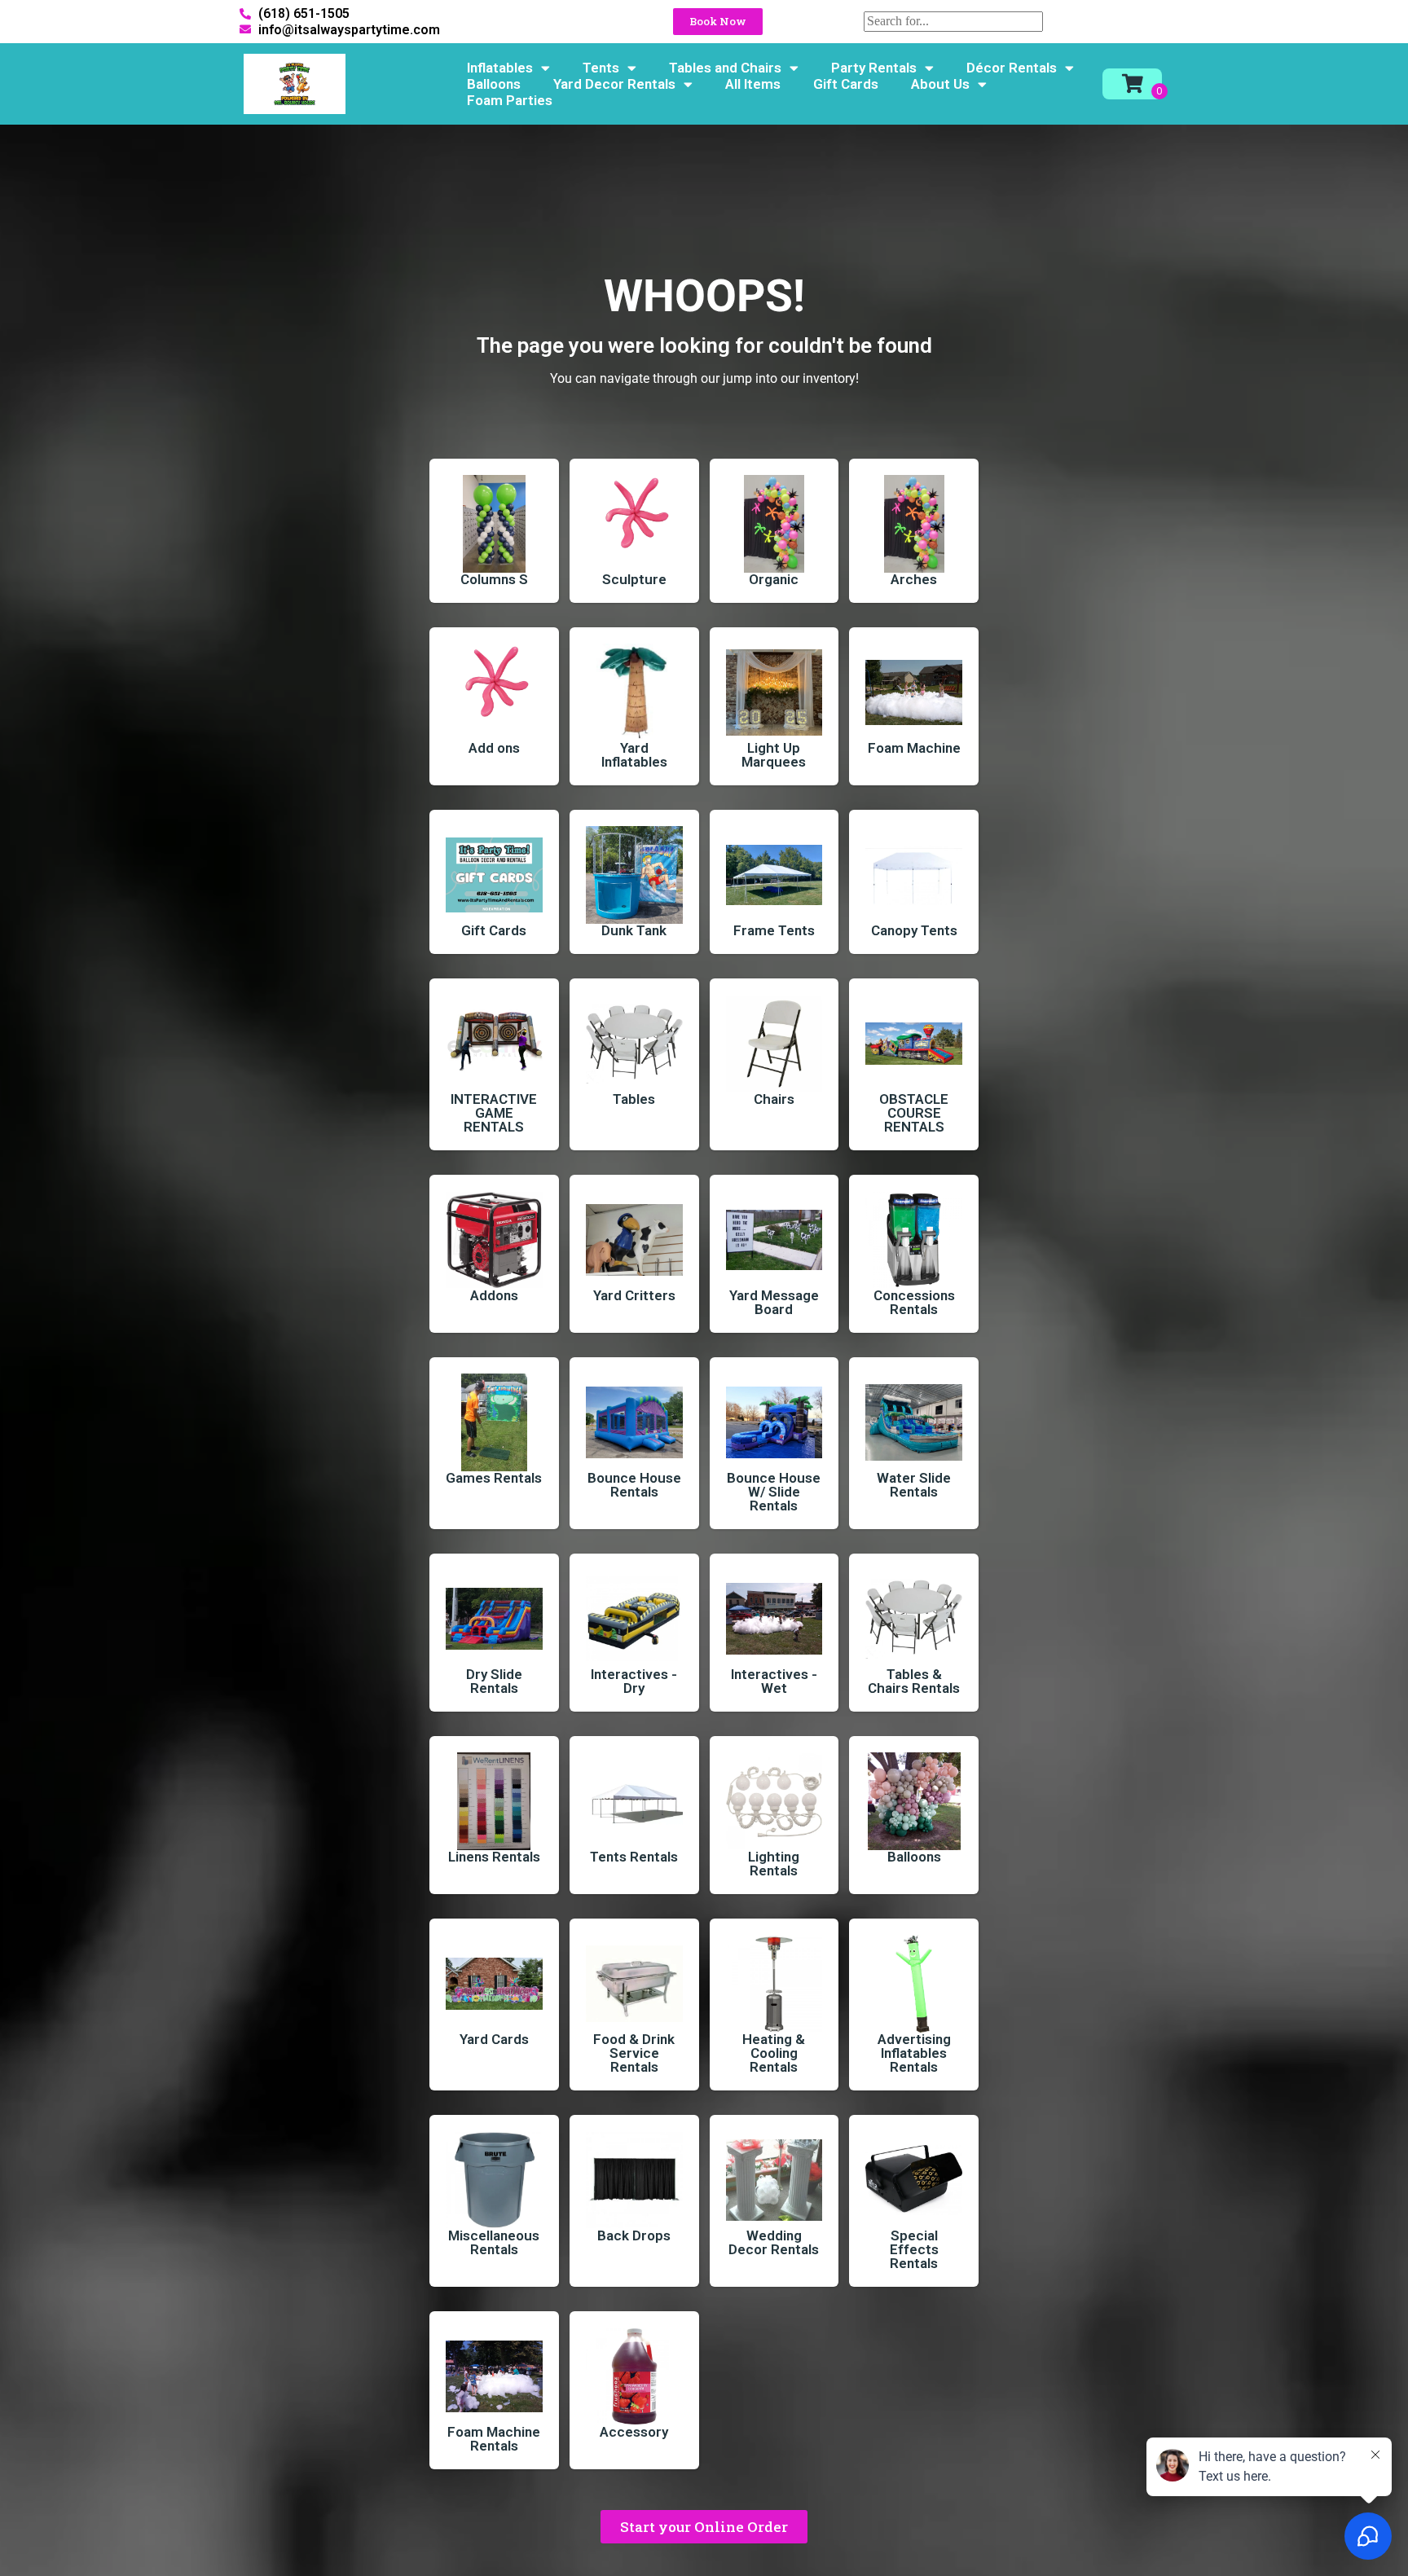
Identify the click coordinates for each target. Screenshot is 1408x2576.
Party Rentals (874, 68)
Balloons (494, 84)
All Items (753, 84)
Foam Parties (510, 100)
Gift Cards (846, 84)
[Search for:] (953, 21)
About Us (940, 84)
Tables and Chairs (725, 68)
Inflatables (500, 68)
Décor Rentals (1012, 68)
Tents (601, 68)
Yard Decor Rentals (614, 84)
